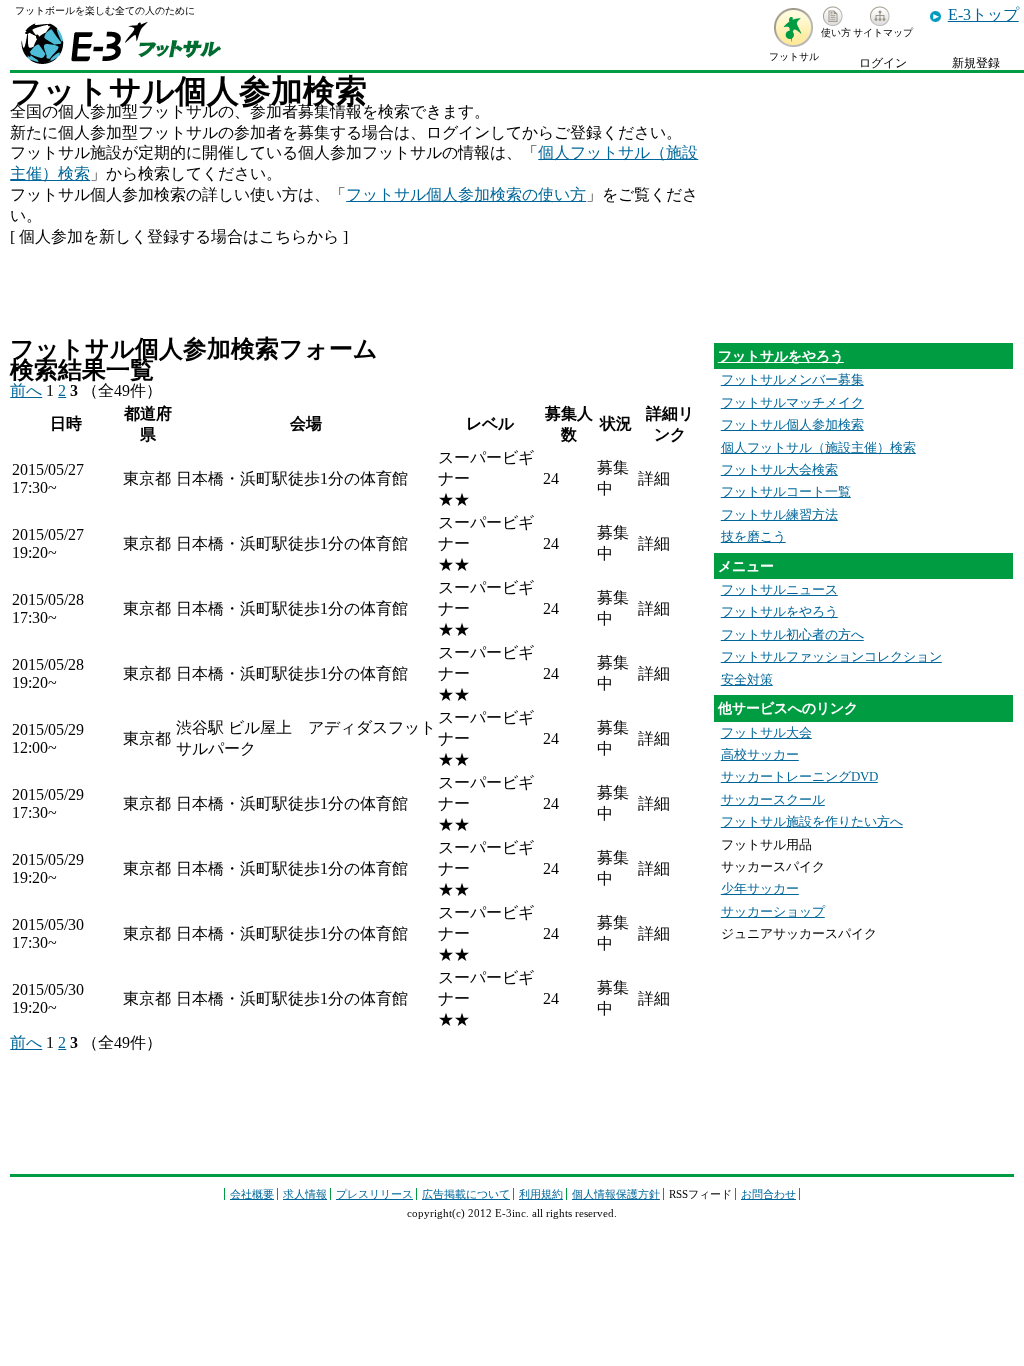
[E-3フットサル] (120, 64)
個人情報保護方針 (616, 1194)
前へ (26, 390)
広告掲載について (466, 1194)
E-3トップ (983, 14)
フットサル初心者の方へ (792, 635)
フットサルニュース (779, 590)
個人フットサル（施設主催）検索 (818, 448)
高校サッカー (760, 755)
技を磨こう (753, 537)
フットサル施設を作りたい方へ (812, 822)
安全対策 (747, 680)
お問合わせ (768, 1194)
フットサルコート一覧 (786, 492)
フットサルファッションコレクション (831, 657)
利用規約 (541, 1194)
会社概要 (252, 1194)
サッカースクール (773, 800)
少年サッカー (760, 889)
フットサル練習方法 (779, 515)
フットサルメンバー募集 (792, 380)
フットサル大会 (766, 733)
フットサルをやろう (781, 356)
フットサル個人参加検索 (792, 425)
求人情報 (305, 1194)
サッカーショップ (773, 912)
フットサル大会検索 (779, 470)
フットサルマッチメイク (792, 403)
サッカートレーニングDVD (799, 777)
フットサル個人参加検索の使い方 (466, 194)
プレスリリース (374, 1194)
